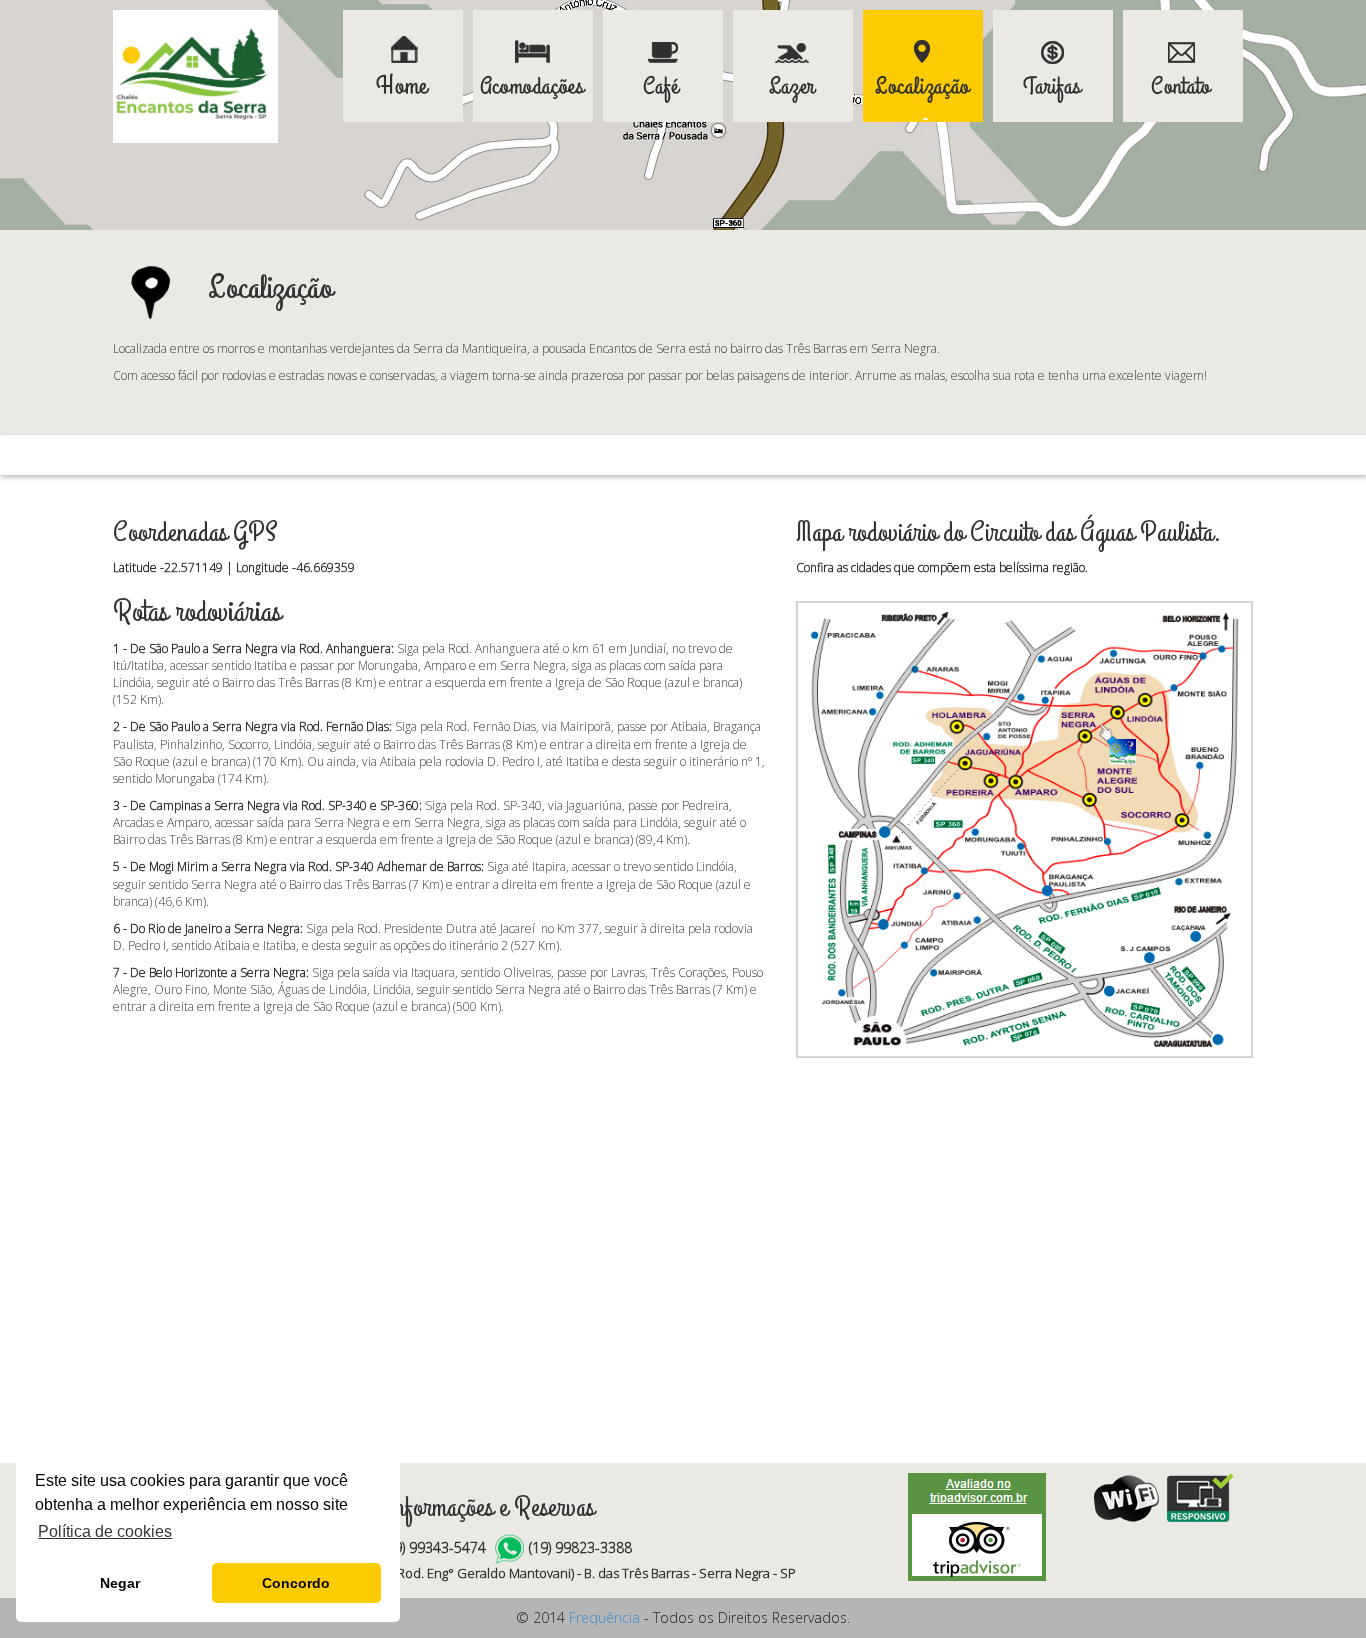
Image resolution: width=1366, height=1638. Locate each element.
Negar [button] (120, 1583)
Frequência (604, 1617)
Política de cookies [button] (105, 1531)
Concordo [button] (296, 1583)
